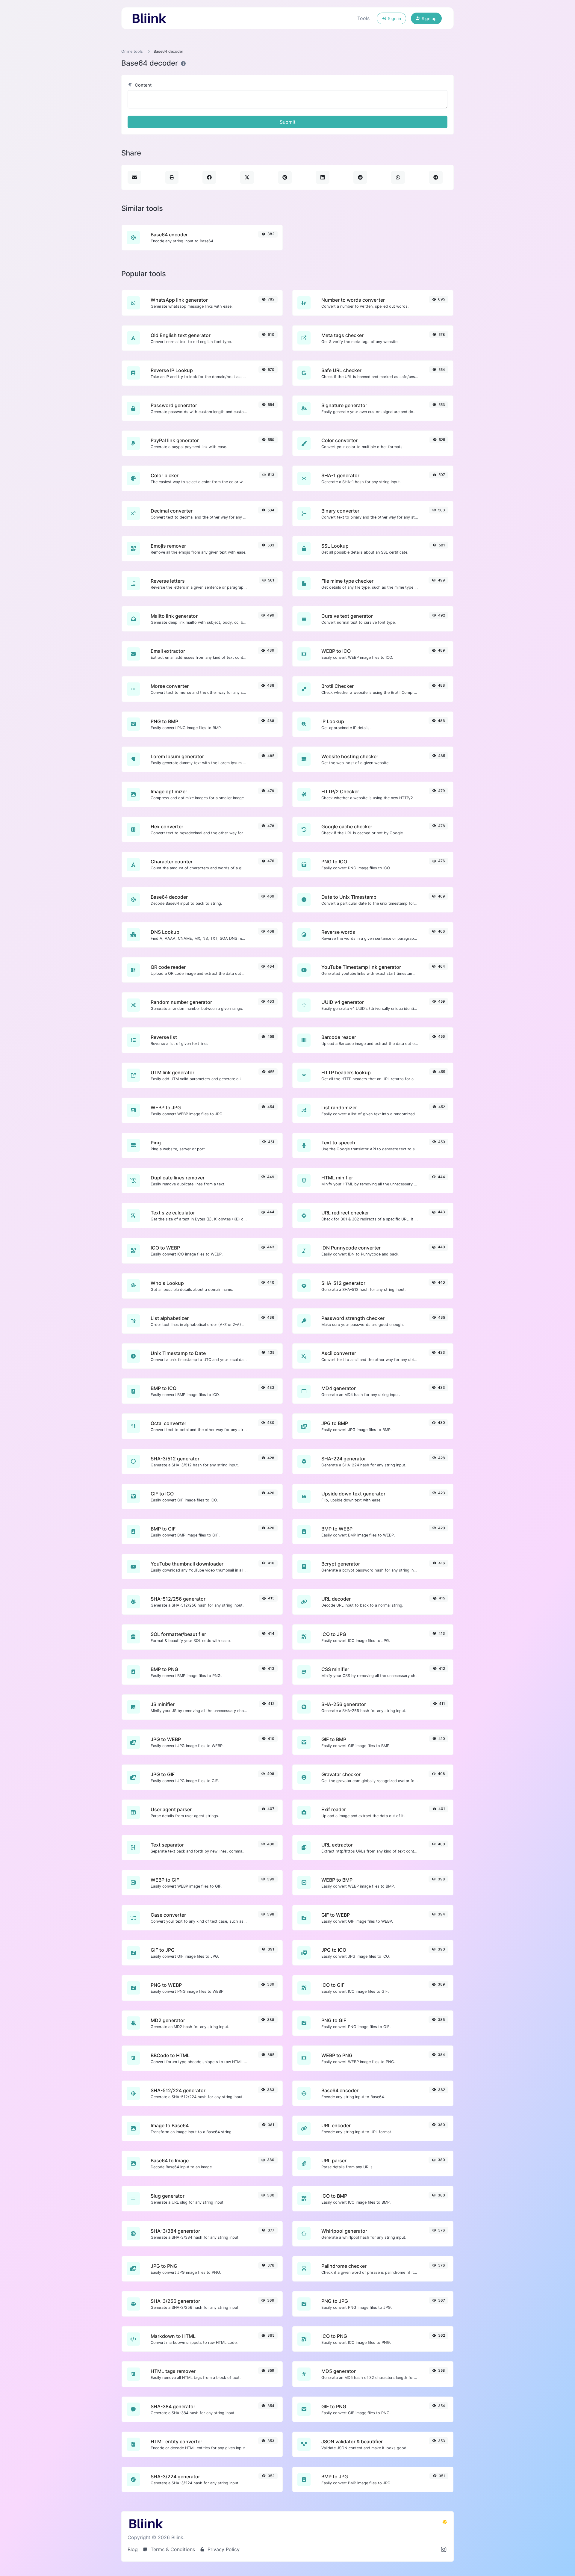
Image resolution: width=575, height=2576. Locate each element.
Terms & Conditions (172, 2549)
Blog (133, 2549)
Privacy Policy (223, 2549)
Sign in (394, 18)
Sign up (429, 18)
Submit (288, 122)
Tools (363, 18)
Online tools (132, 51)
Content (143, 85)
